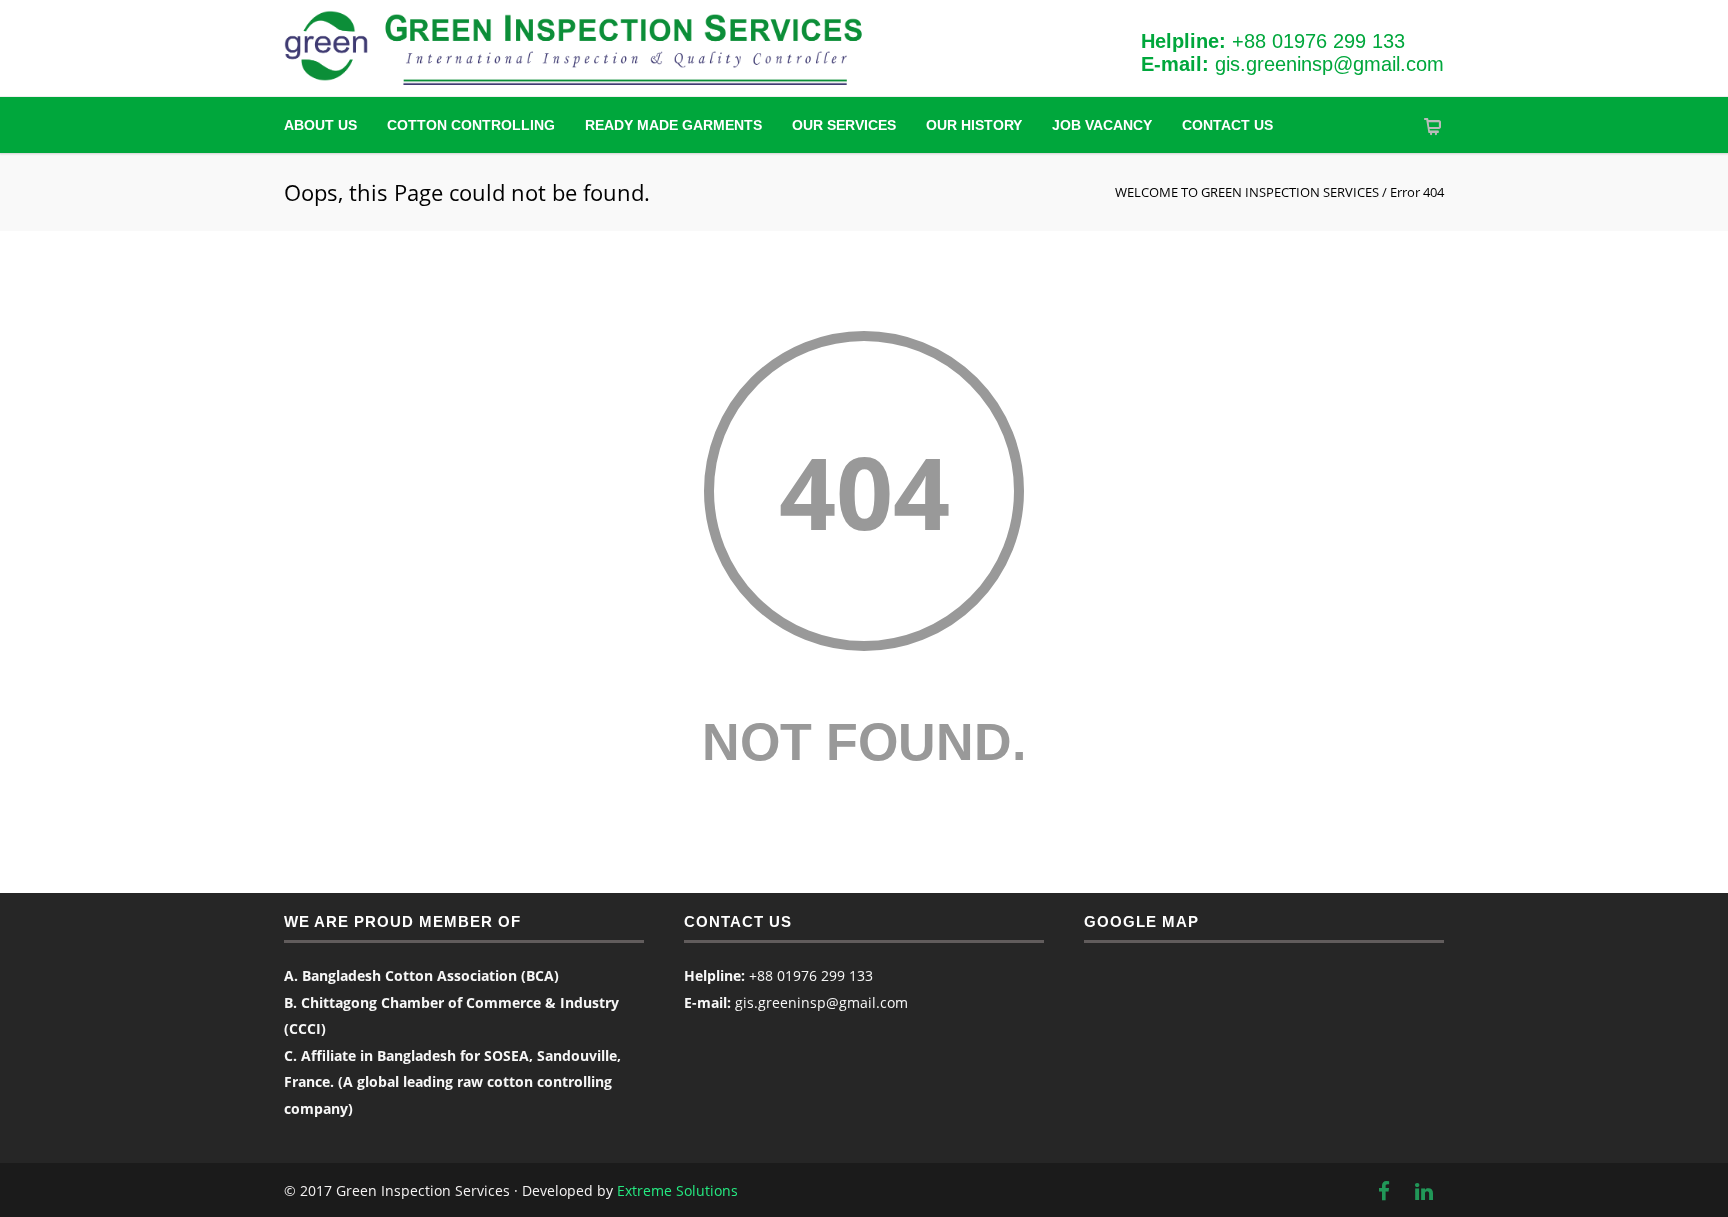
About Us (320, 125)
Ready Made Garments (673, 125)
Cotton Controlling (471, 125)
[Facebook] (1384, 1191)
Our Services (844, 125)
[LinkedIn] (1424, 1191)
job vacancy (1102, 125)
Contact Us (1227, 125)
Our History (974, 125)
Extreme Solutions (677, 1190)
